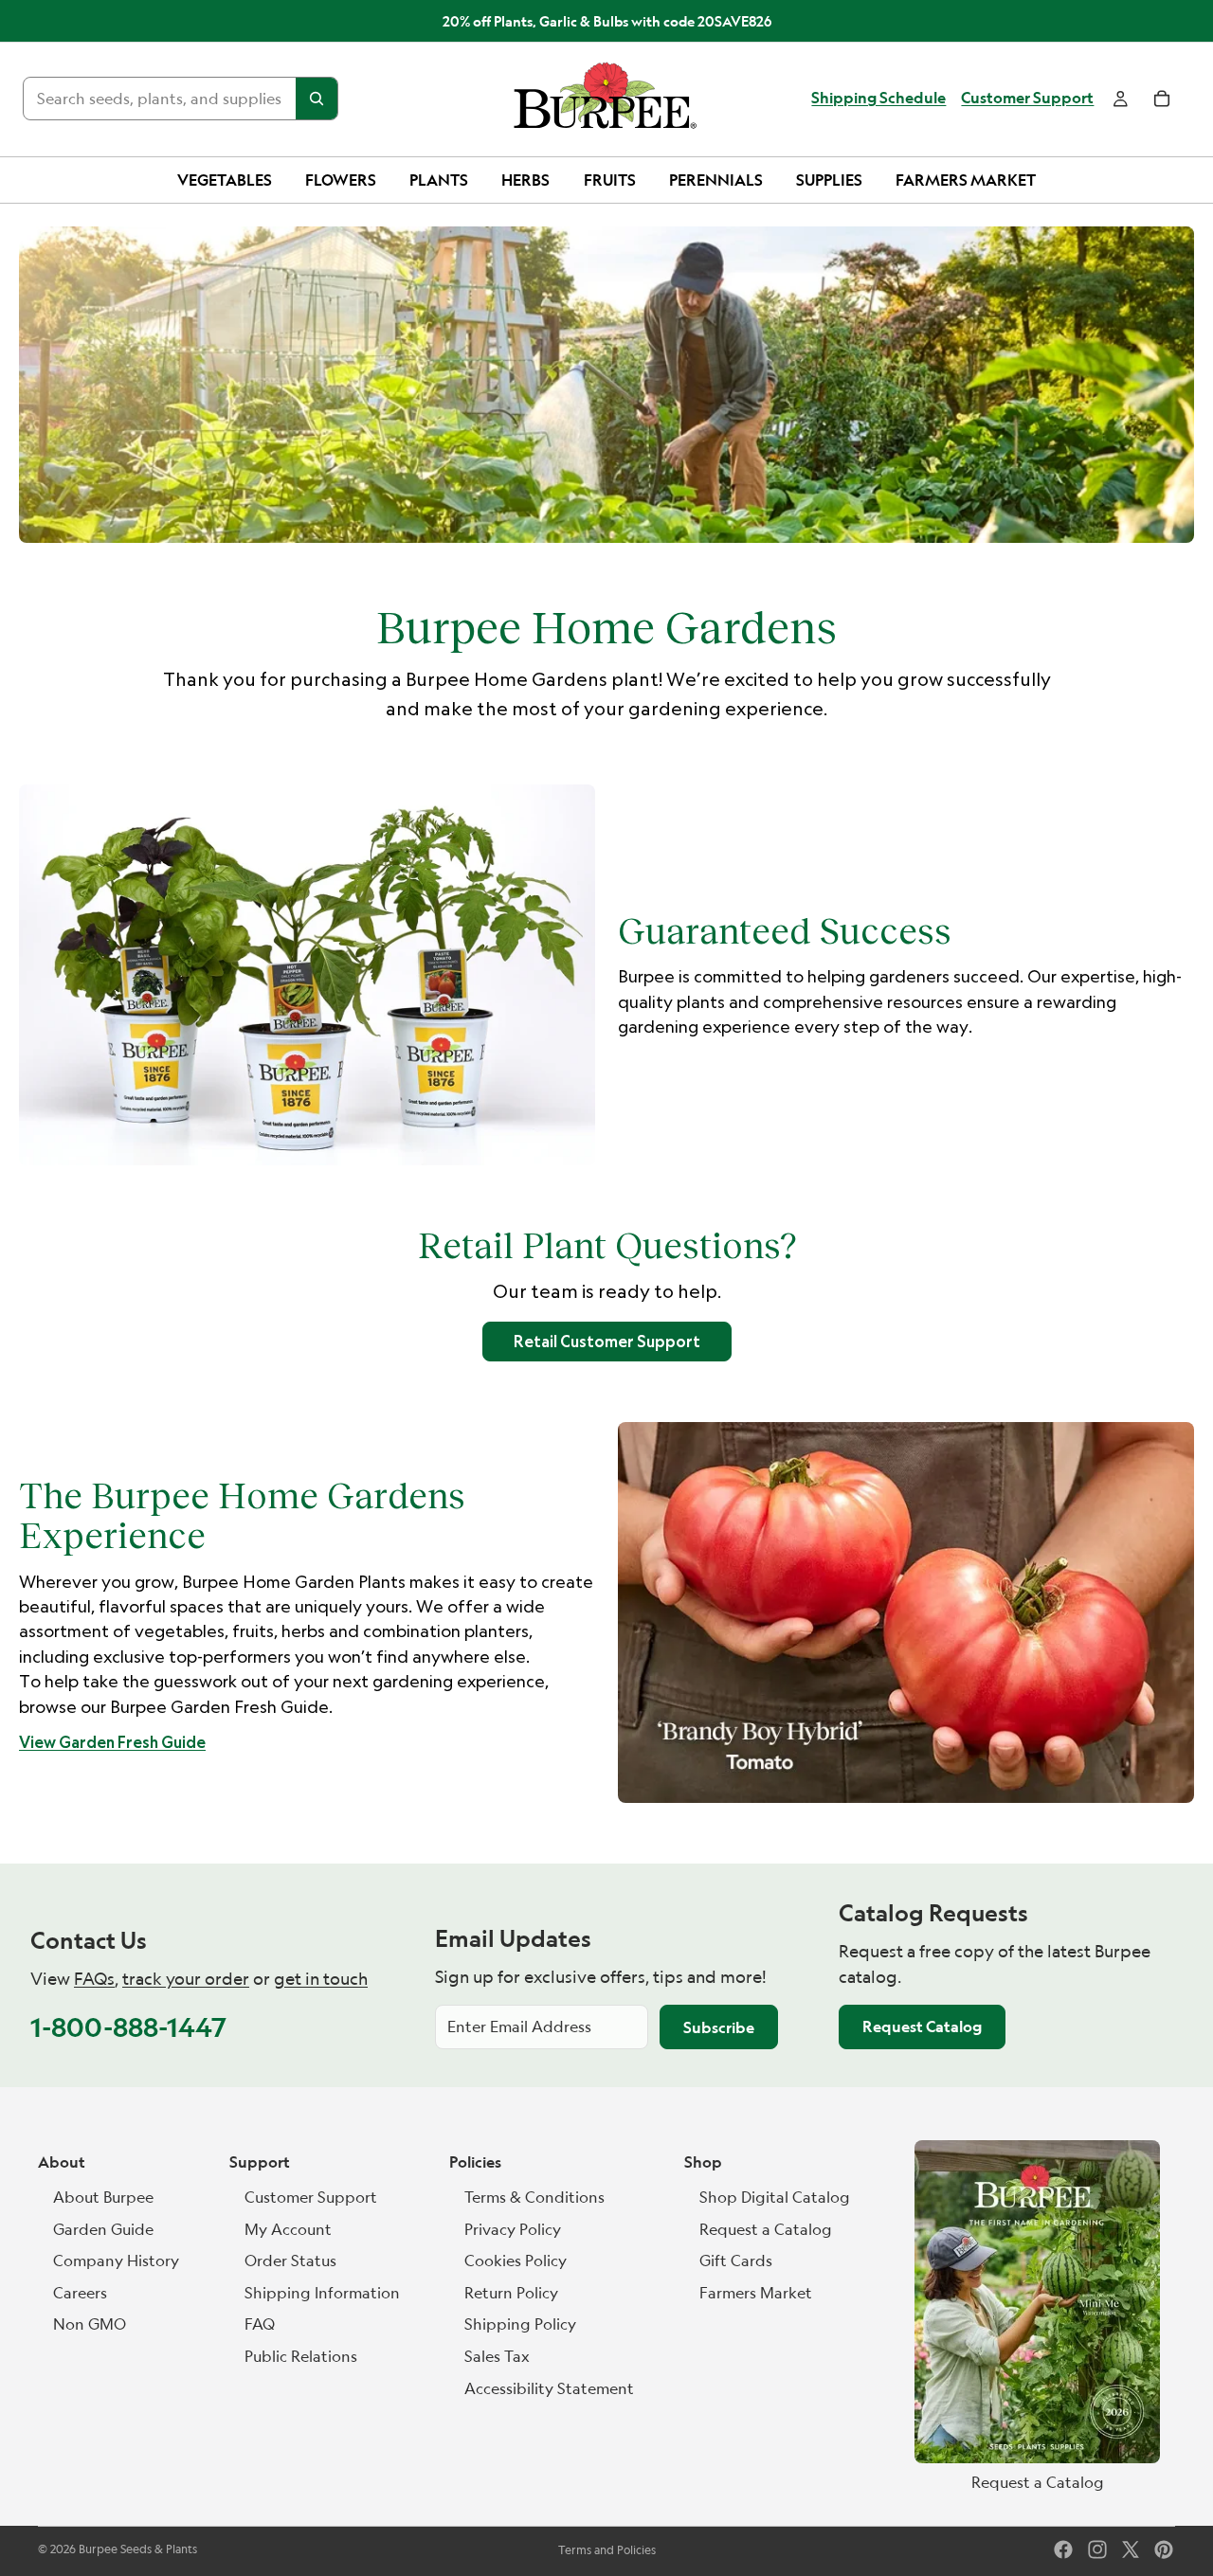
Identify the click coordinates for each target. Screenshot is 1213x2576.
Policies (475, 2162)
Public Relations (301, 2356)
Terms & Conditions (534, 2197)
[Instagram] (1097, 2549)
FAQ (260, 2324)
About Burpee (103, 2197)
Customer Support (1027, 99)
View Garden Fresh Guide (112, 1742)
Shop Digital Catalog (775, 2197)
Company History (116, 2261)
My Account (288, 2229)
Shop (703, 2162)
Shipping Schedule (878, 99)
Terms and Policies (607, 2550)
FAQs (94, 1979)
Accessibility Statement (549, 2388)
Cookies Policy (516, 2261)
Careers (80, 2293)
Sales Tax (497, 2356)
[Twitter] (1131, 2549)
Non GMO (90, 2324)
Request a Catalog (766, 2229)
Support (260, 2162)
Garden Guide (103, 2229)
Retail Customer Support (607, 1342)
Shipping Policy (520, 2324)
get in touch (321, 1979)
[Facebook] (1063, 2549)
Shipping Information (322, 2293)
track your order (186, 1979)
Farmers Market (756, 2293)
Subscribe (719, 2027)
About (62, 2162)
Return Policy (511, 2293)
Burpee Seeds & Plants (138, 2549)
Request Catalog (922, 2027)
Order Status (290, 2261)
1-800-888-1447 (128, 2027)
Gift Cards (736, 2261)
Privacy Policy (513, 2229)
